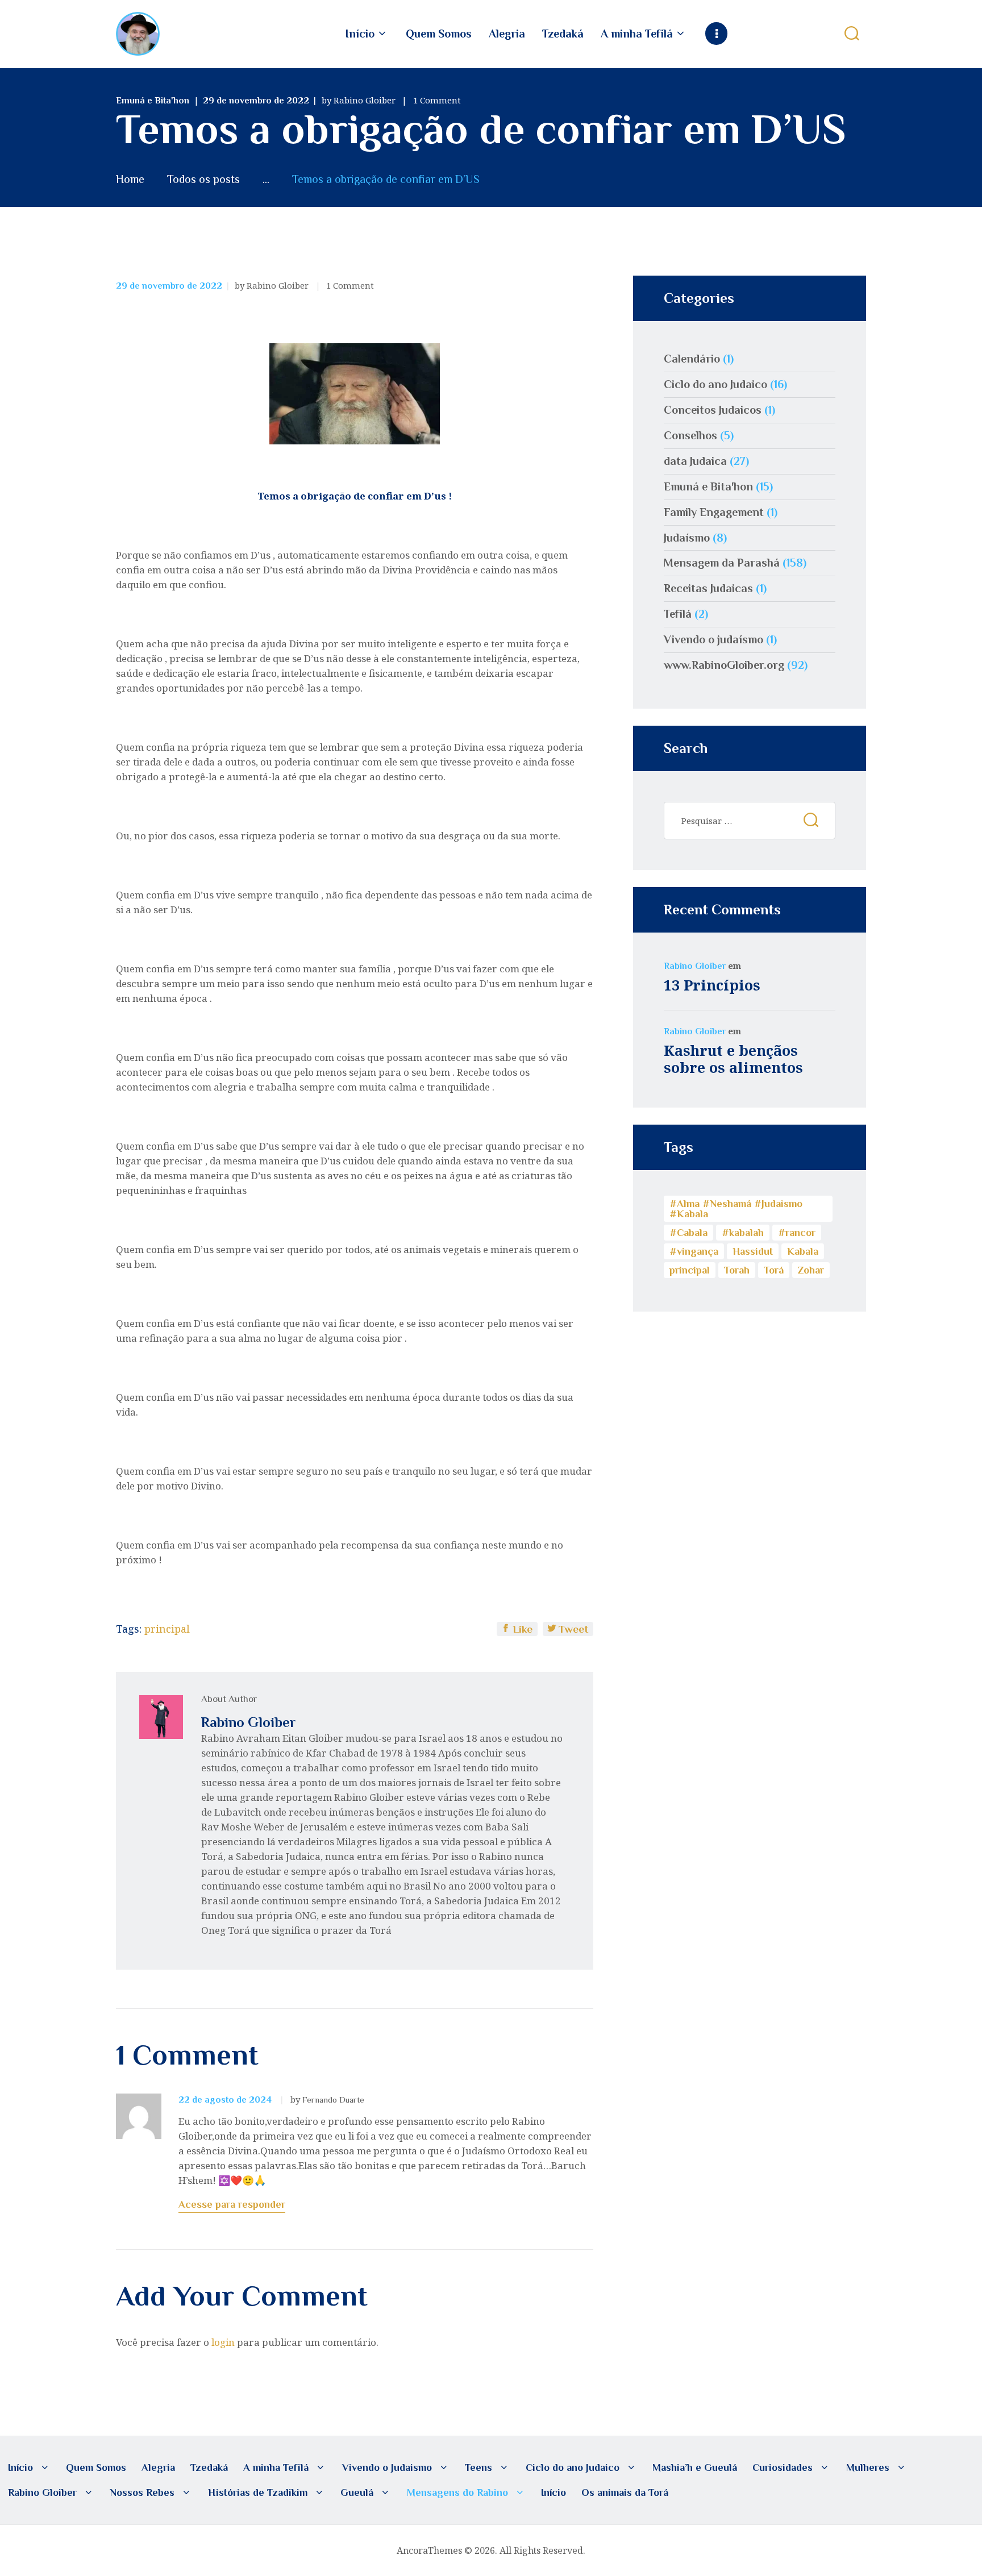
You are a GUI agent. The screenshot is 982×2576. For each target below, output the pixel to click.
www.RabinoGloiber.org (724, 665)
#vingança (694, 1251)
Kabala (803, 1251)
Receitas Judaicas (708, 588)
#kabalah (743, 1233)
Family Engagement (714, 512)
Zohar (811, 1270)
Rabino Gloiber (695, 966)
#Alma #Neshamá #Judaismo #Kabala (736, 1209)
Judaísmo (687, 538)
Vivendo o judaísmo (713, 639)
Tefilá (678, 614)
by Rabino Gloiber (360, 100)
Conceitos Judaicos (713, 410)
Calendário (692, 359)
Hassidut (753, 1251)
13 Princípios (712, 985)
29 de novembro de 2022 (256, 101)
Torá (774, 1270)
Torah (737, 1270)
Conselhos (690, 435)
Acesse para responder (232, 2204)
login (223, 2342)
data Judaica (695, 461)
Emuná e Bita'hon (153, 101)
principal (167, 1629)
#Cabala (688, 1233)
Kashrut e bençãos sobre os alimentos (733, 1059)
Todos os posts (203, 179)
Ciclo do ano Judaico (715, 384)
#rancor (797, 1233)
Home (130, 179)
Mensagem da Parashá (722, 563)
